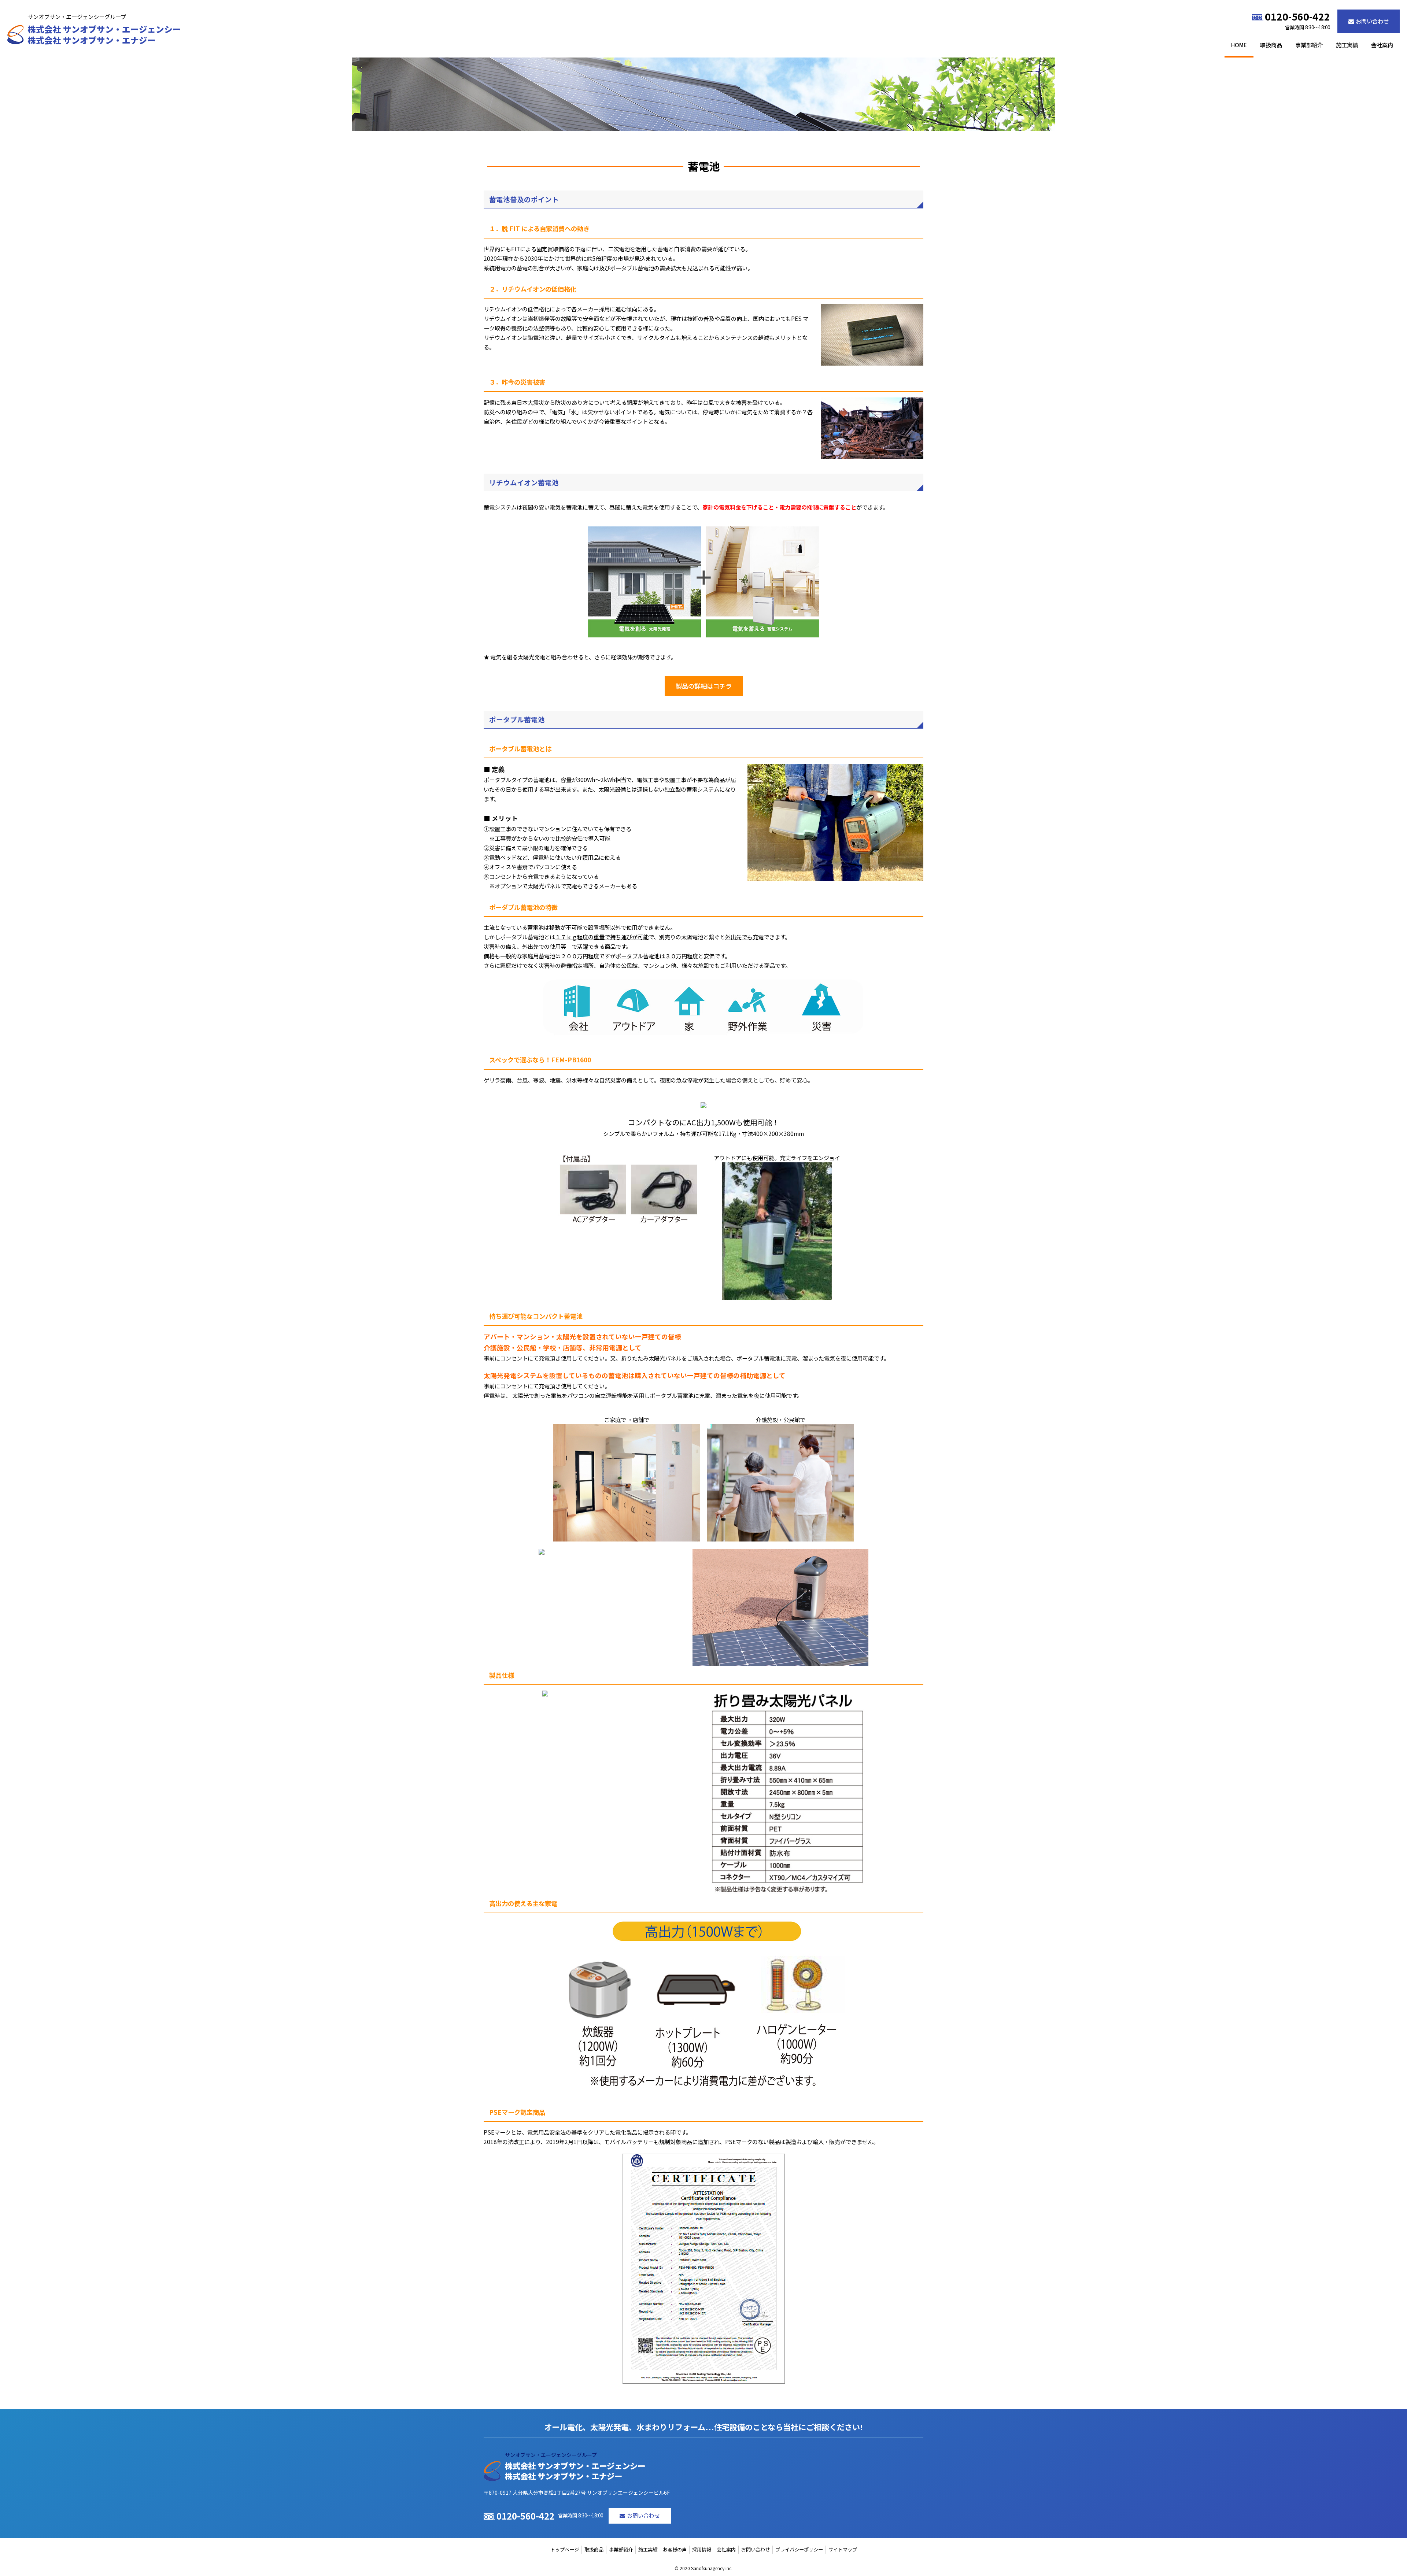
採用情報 (702, 2549)
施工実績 (1347, 45)
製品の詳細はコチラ (704, 686)
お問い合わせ (1372, 21)
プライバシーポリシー (799, 2549)
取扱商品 (1271, 45)
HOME (1239, 45)
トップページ (565, 2549)
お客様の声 (675, 2549)
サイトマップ (843, 2549)
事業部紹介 (1309, 45)
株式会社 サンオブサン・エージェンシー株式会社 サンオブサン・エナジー (104, 35)
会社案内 (1382, 45)
